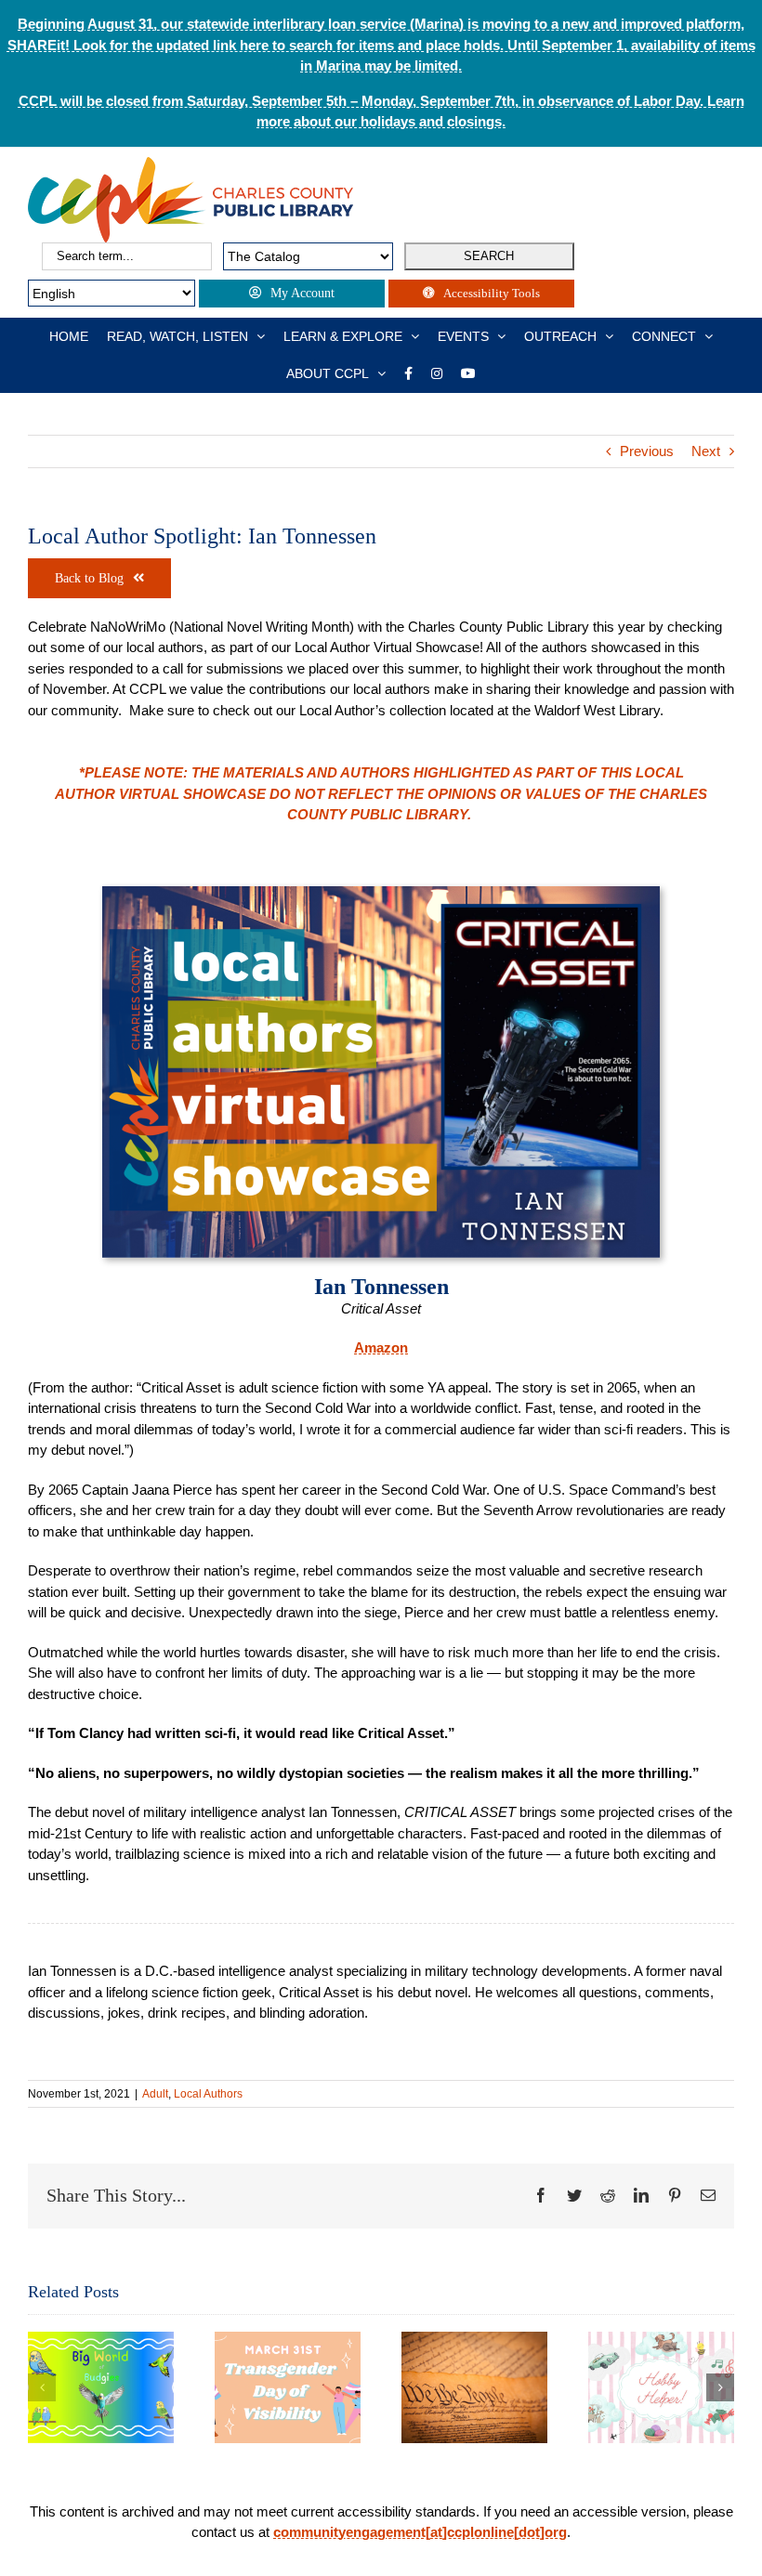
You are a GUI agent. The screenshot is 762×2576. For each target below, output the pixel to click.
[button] (42, 2387)
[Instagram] (437, 373)
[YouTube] (468, 373)
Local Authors (208, 2094)
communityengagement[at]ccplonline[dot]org (420, 2532)
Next (706, 451)
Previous (647, 451)
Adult (155, 2094)
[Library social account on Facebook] (408, 373)
